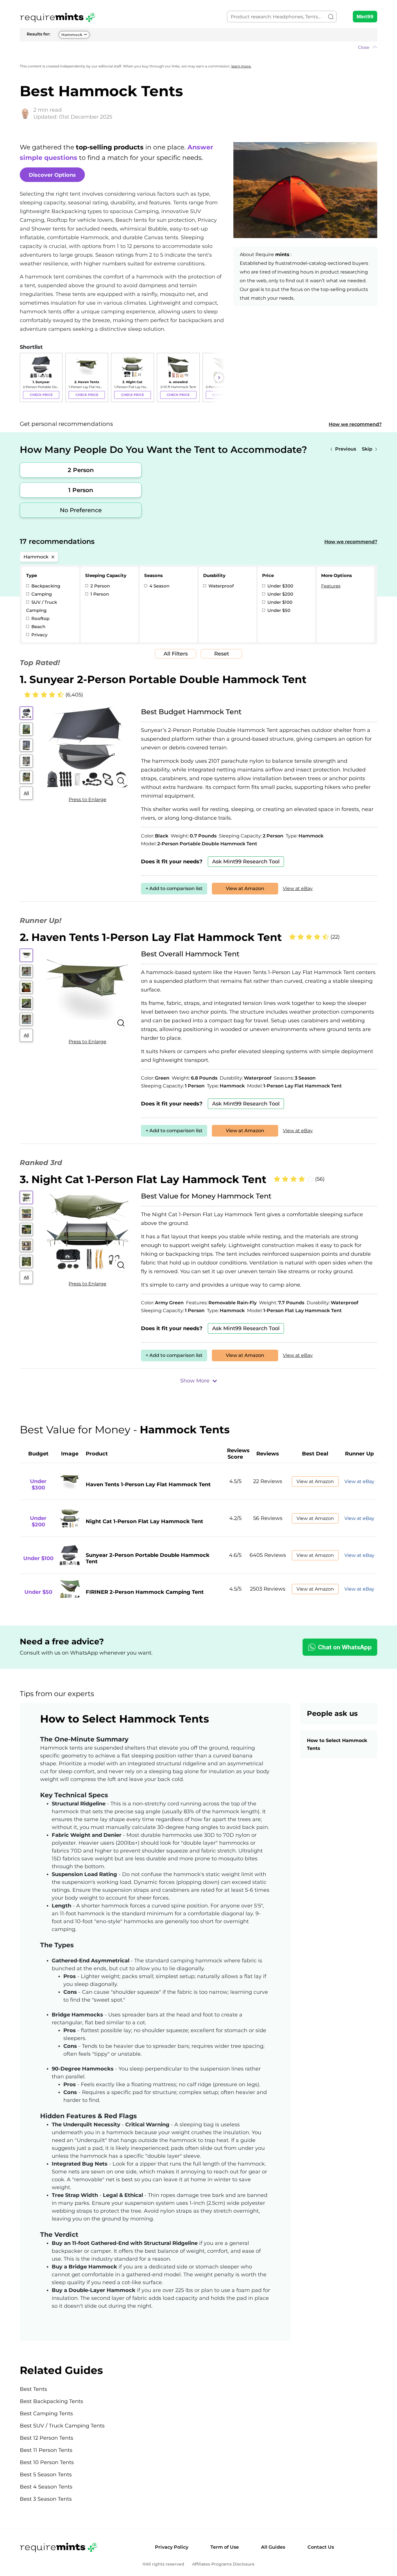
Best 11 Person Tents (46, 2450)
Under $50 (278, 610)
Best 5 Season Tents (46, 2475)
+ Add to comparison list (174, 888)
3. (143, 1179)
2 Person (81, 470)
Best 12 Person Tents (47, 2438)
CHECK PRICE (41, 395)
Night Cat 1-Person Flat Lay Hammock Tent (144, 1521)
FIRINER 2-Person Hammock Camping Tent (145, 1592)
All (26, 793)
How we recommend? (355, 424)
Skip (367, 449)
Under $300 (280, 586)
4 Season (159, 586)
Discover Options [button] (52, 175)
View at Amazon (245, 888)
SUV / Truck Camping (42, 606)
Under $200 (280, 594)
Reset (222, 654)
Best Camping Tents (46, 2414)
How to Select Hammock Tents (337, 1744)
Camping (41, 594)
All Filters (176, 654)
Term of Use (225, 2547)
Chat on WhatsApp (345, 1647)
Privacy (39, 635)
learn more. (241, 66)
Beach (38, 627)
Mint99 (365, 17)
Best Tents (33, 2389)
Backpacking (45, 586)
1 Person (81, 490)
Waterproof (220, 586)
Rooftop (40, 618)
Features (331, 586)
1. (163, 679)
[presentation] (26, 378)
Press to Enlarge (87, 800)
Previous (346, 449)
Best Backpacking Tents (51, 2401)
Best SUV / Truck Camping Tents (62, 2426)
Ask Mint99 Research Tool (246, 862)
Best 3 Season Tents (46, 2499)
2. (151, 937)
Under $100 (279, 602)
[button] (199, 47)
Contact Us (321, 2547)
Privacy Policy (172, 2547)
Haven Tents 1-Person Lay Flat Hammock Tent (148, 1484)
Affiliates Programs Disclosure (223, 2564)
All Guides (273, 2547)
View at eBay (298, 888)
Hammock (72, 35)
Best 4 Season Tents (46, 2487)
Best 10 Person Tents (47, 2462)
